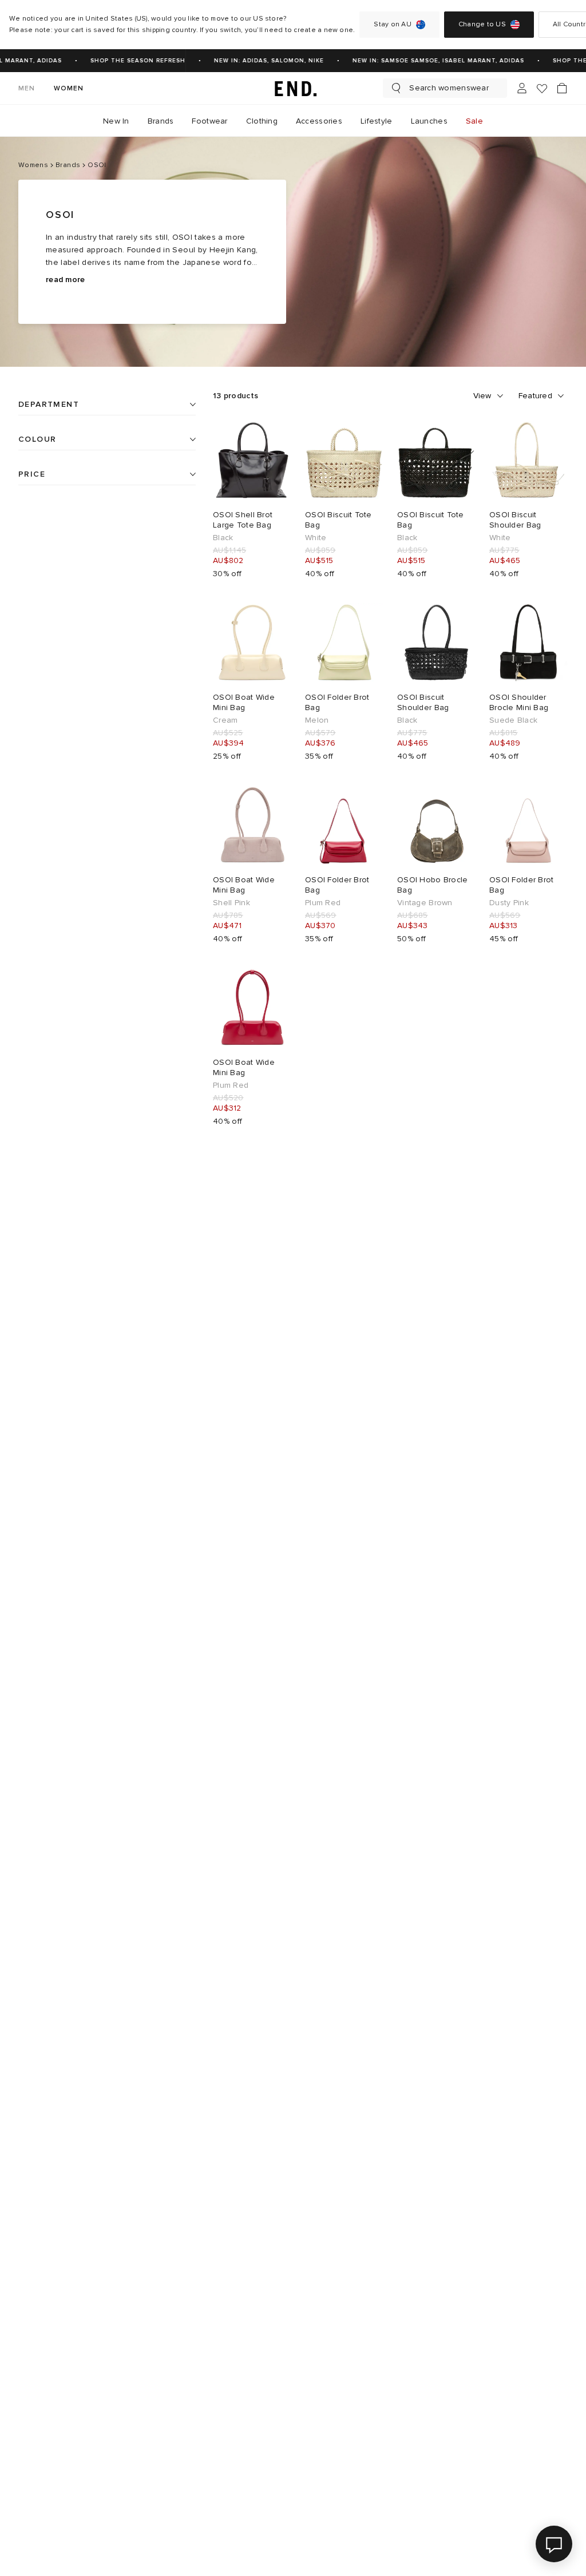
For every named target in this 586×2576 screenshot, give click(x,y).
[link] (293, 88)
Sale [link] (474, 121)
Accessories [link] (319, 121)
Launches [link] (429, 121)
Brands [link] (161, 121)
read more (66, 280)
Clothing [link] (262, 121)
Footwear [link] (209, 121)
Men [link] (27, 88)
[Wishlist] (542, 88)
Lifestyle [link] (377, 121)
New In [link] (116, 121)
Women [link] (69, 88)
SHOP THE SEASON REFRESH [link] (129, 61)
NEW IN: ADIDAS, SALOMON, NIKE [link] (260, 61)
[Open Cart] (562, 88)
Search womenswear (449, 88)
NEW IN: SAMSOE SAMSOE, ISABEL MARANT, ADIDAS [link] (430, 61)
